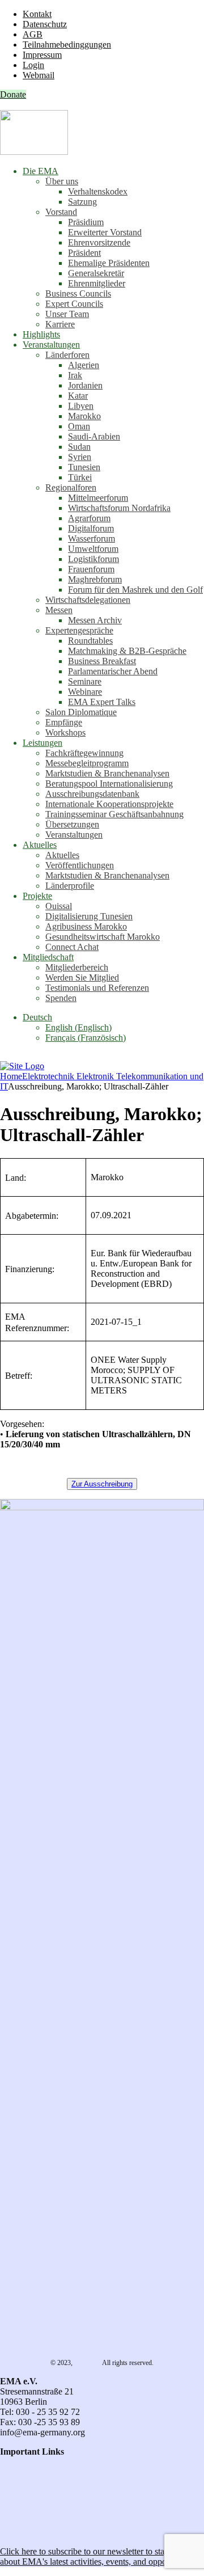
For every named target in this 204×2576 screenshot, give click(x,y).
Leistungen (42, 743)
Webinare (85, 692)
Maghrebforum (95, 579)
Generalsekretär (96, 273)
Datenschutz (45, 24)
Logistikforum (93, 559)
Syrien (80, 457)
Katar (78, 396)
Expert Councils (74, 304)
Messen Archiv (95, 620)
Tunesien (84, 467)
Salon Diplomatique (81, 712)
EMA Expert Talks (102, 702)
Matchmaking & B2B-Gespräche (127, 651)
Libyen (81, 406)
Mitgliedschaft (48, 957)
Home (11, 1076)
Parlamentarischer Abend (113, 671)
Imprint (13, 2492)
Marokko (84, 416)
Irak (75, 375)
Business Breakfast (102, 661)
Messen (59, 610)
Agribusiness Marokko (86, 926)
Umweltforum (93, 549)
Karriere (60, 324)
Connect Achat (72, 947)
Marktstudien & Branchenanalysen (107, 773)
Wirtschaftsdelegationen (88, 600)
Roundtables (90, 641)
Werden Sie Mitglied (82, 977)
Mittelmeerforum (98, 498)
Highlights (41, 334)
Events (12, 2513)
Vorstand (61, 212)
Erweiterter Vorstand (105, 232)
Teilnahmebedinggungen (67, 45)
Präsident (84, 253)
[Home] (22, 1066)
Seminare (85, 681)
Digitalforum (91, 528)
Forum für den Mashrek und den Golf (135, 590)
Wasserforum (92, 539)
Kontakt (37, 14)
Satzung (82, 202)
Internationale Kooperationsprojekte (109, 804)
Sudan (79, 447)
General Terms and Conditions (55, 2472)
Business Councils (78, 294)
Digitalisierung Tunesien (89, 916)
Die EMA (41, 171)
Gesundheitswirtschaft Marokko (103, 937)
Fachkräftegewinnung (84, 753)
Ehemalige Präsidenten (109, 263)
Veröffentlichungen (80, 865)
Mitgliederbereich (77, 967)
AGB (33, 34)
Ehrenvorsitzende (99, 242)
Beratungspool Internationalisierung (109, 784)
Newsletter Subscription (46, 2532)
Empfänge (64, 722)
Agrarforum (89, 518)
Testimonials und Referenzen (97, 988)
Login (33, 65)
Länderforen (67, 355)
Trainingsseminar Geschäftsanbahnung (114, 814)
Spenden (61, 998)
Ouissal (59, 906)
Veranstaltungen (51, 345)
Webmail (39, 75)
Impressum (42, 55)
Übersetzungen (72, 824)
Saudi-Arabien (94, 436)
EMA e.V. (88, 2363)
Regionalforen (71, 487)
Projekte (37, 896)
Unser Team (67, 314)
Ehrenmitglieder (97, 283)
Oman (79, 426)
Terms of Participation (39, 2482)
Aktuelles (40, 845)
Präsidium (86, 222)
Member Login (27, 2503)
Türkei (80, 477)
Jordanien (85, 385)
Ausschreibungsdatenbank (92, 794)
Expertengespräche (79, 630)
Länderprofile (70, 886)
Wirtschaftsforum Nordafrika (119, 508)
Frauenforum (91, 569)
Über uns (62, 181)
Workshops (65, 732)
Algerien (84, 365)
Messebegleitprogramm (87, 763)
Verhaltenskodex (98, 191)
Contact (14, 2462)
